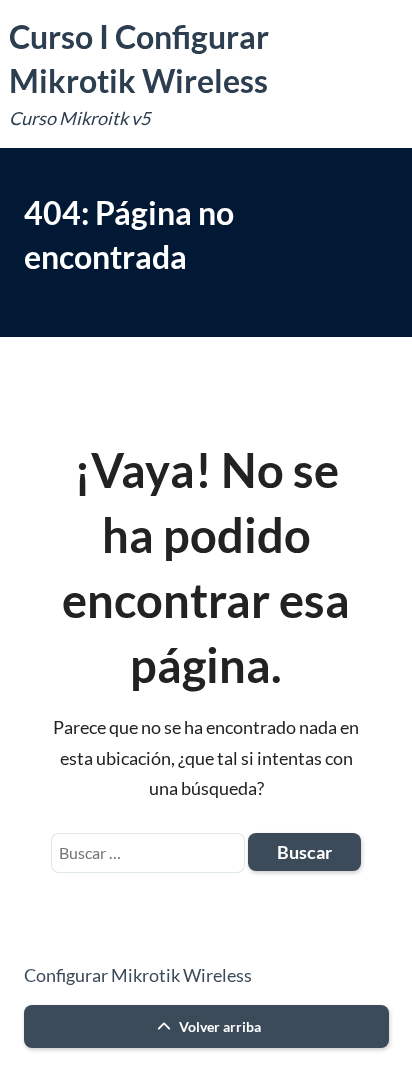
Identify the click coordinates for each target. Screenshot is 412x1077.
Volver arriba (218, 1026)
